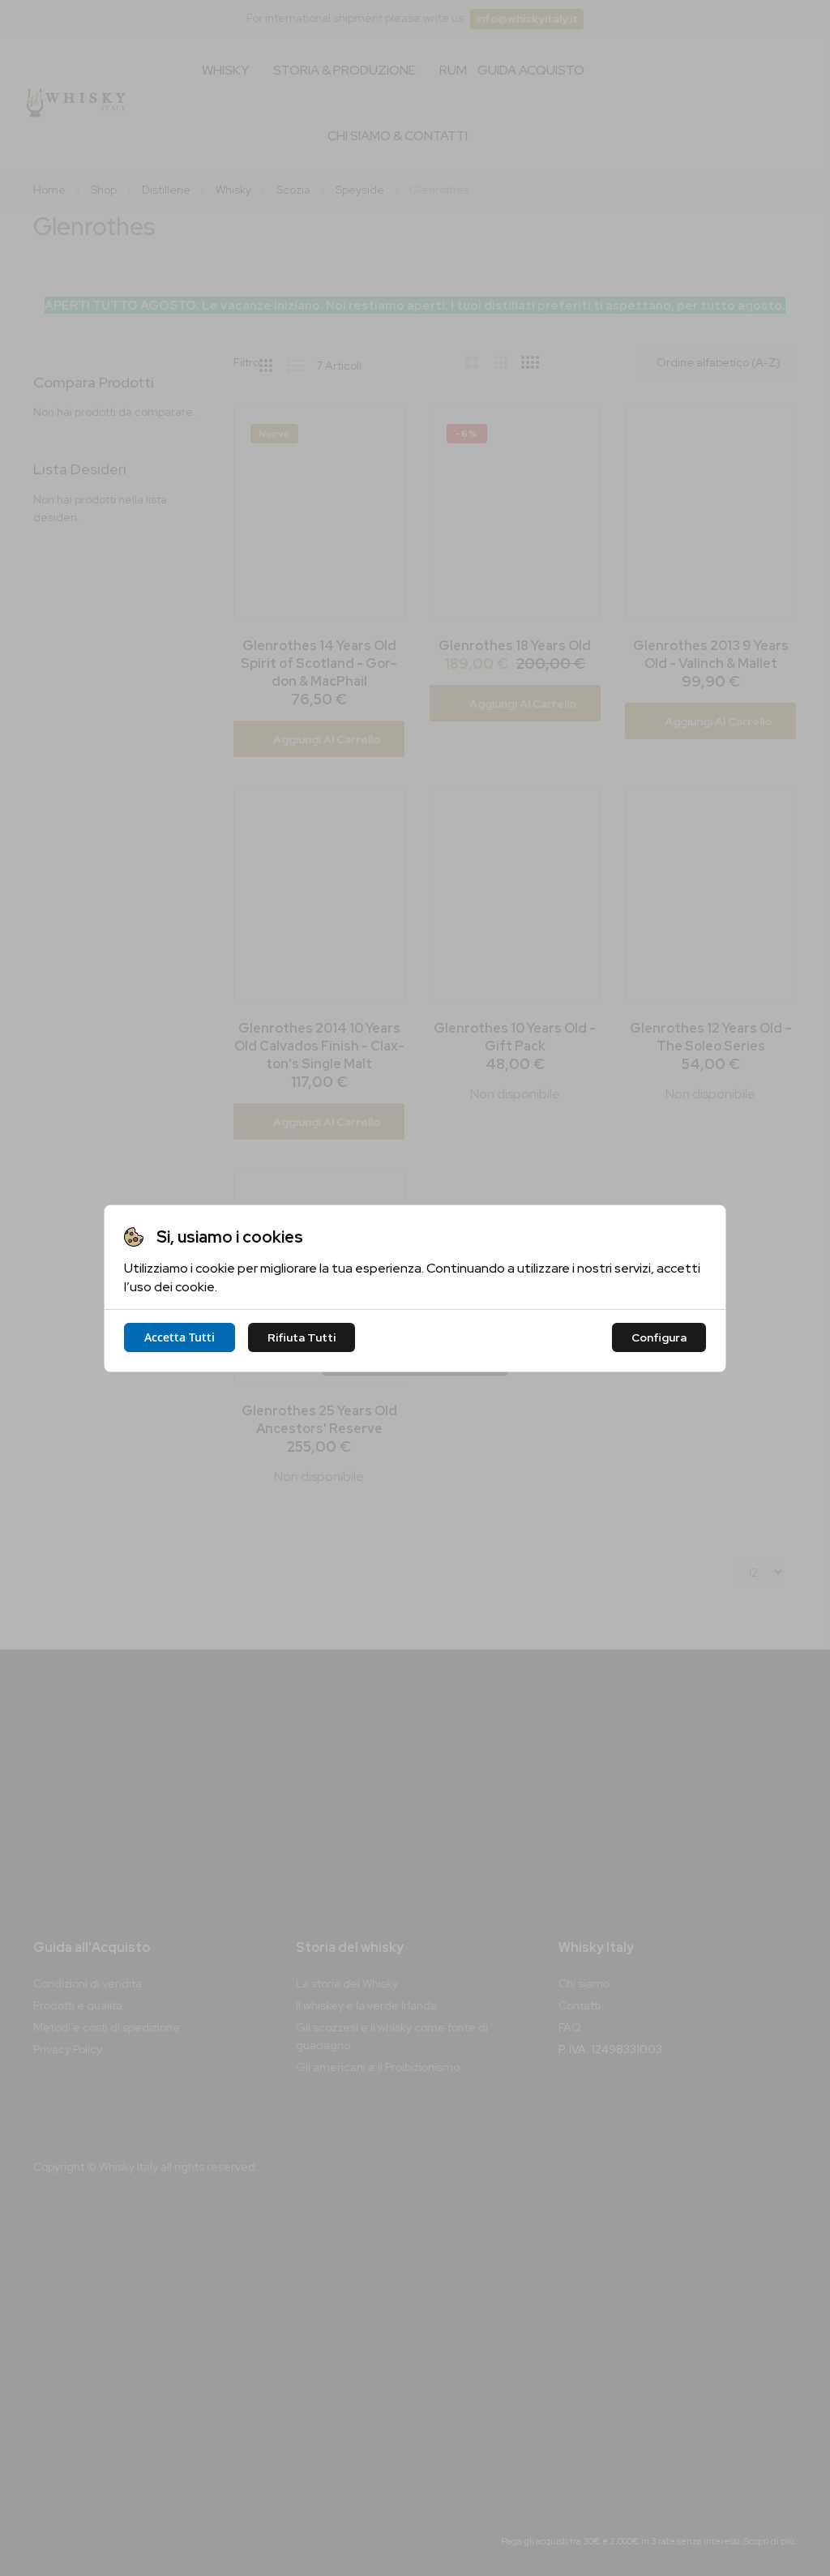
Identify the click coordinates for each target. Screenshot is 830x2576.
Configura (659, 1337)
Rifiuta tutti (302, 1337)
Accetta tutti (180, 1337)
